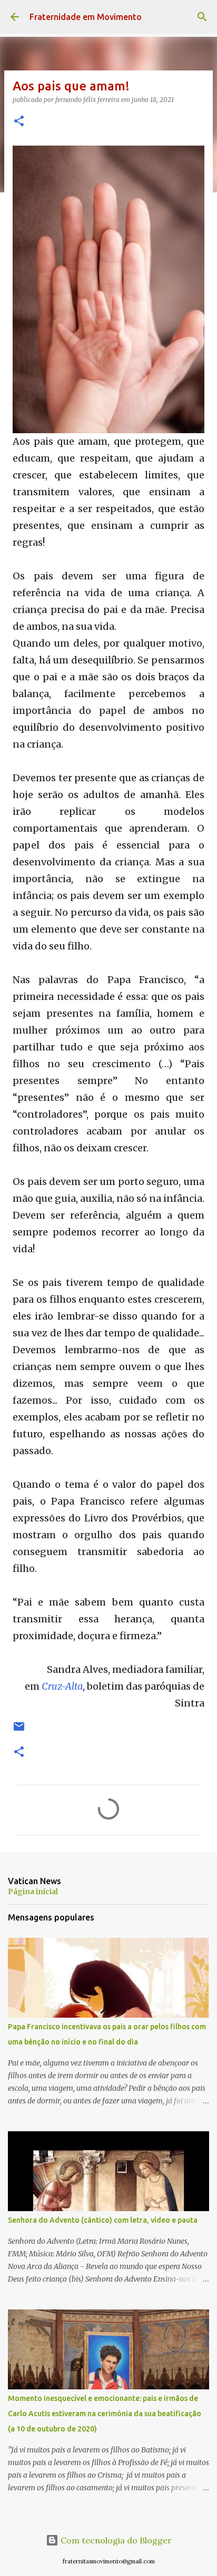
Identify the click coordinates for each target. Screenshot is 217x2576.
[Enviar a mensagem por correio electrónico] (19, 1730)
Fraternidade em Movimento (86, 17)
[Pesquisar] (202, 17)
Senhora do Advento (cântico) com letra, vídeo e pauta (103, 2220)
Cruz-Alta (62, 1686)
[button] (19, 122)
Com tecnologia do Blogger (115, 2540)
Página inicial (33, 1892)
